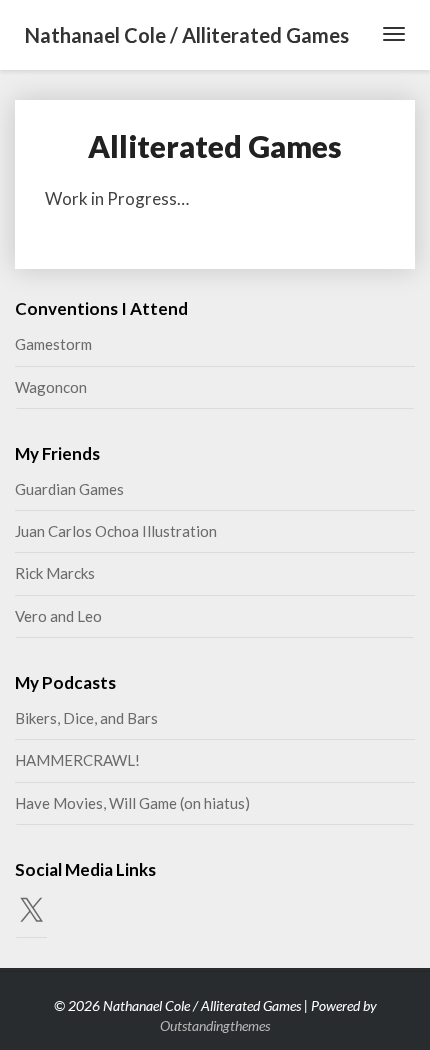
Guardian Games (69, 489)
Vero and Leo (58, 616)
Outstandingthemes (215, 1025)
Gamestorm (53, 344)
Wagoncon (51, 387)
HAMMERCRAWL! (77, 760)
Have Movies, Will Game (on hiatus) (132, 803)
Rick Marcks (55, 573)
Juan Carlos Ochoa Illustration (116, 531)
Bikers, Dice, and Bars (86, 718)
